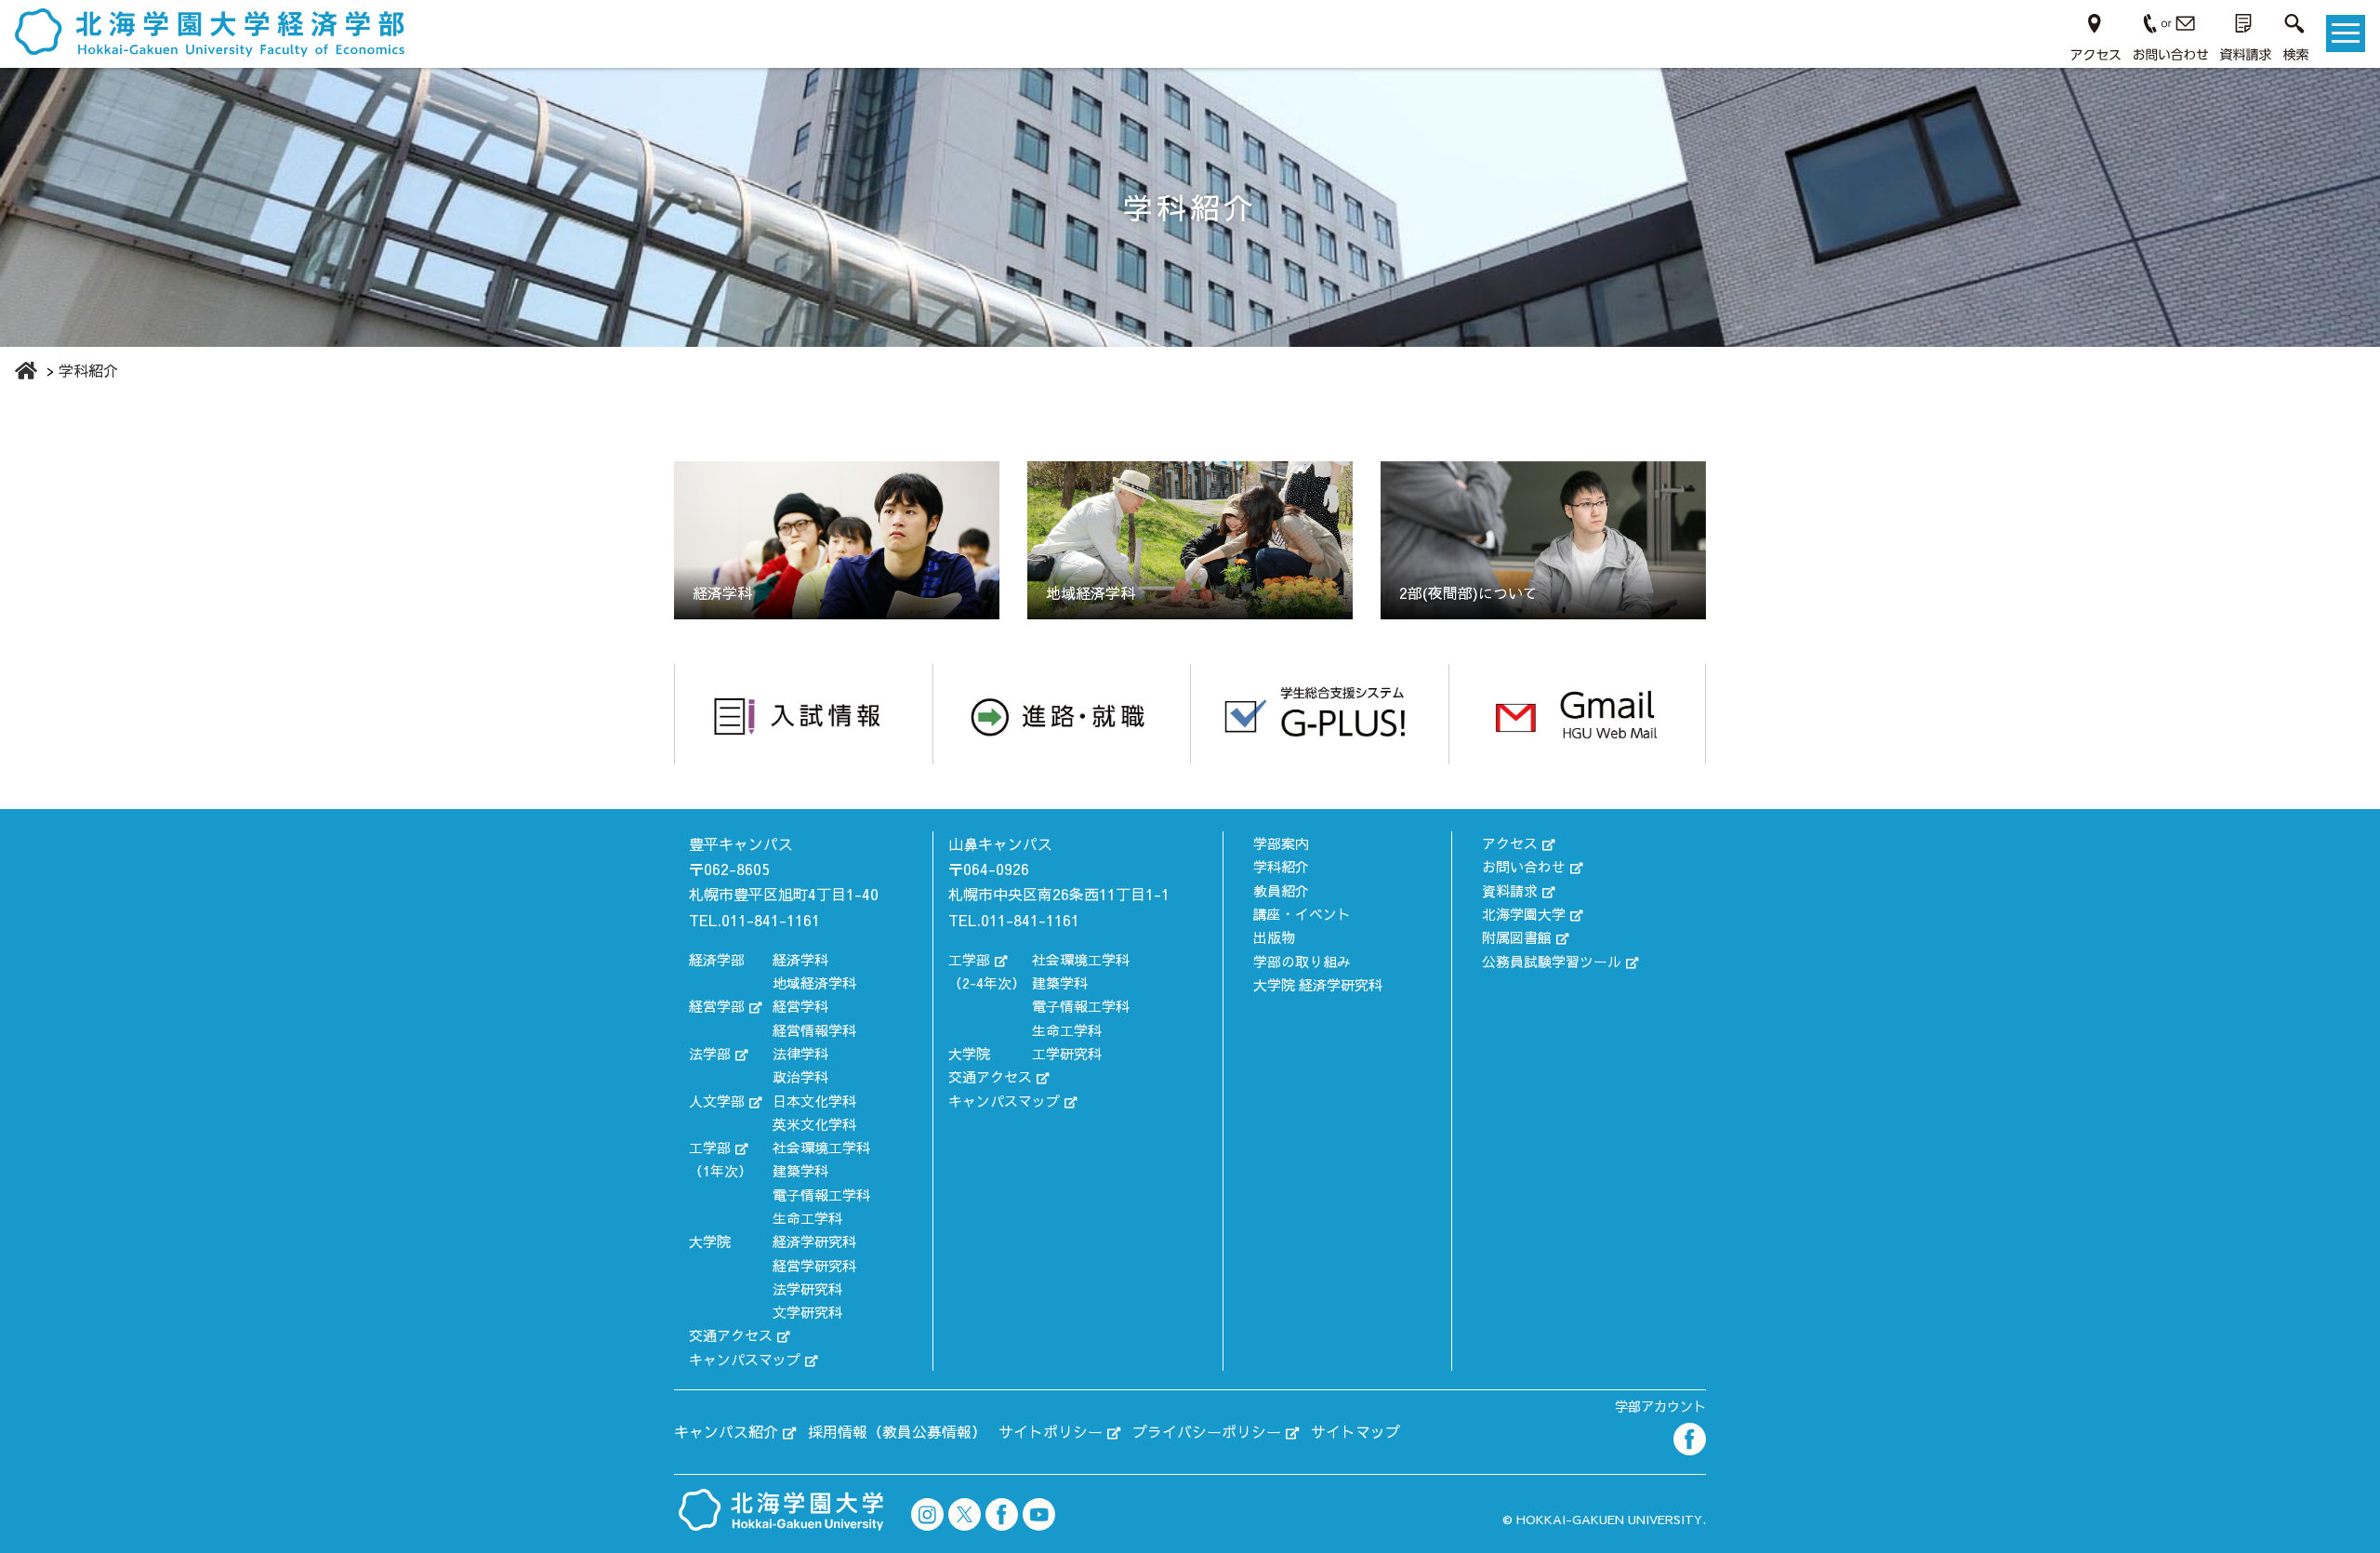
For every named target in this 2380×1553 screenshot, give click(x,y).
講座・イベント (1302, 914)
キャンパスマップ (745, 1359)
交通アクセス (731, 1335)
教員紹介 (1281, 890)
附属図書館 (1517, 937)
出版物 (1274, 937)
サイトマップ (1355, 1431)
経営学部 (717, 1006)
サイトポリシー (1051, 1431)
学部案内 (1281, 843)
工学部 (710, 1147)
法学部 (710, 1053)
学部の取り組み (1302, 961)
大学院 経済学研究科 (1318, 984)
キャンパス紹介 (726, 1431)
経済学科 (800, 959)
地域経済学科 (814, 982)
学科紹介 (1281, 866)
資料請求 (1510, 890)
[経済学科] (837, 538)
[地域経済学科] (1190, 538)
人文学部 (717, 1101)
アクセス (1510, 843)
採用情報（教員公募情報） (897, 1431)
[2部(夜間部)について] (1543, 538)
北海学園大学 (1524, 914)
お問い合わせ (1524, 866)
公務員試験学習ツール (1552, 961)
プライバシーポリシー (1207, 1431)
